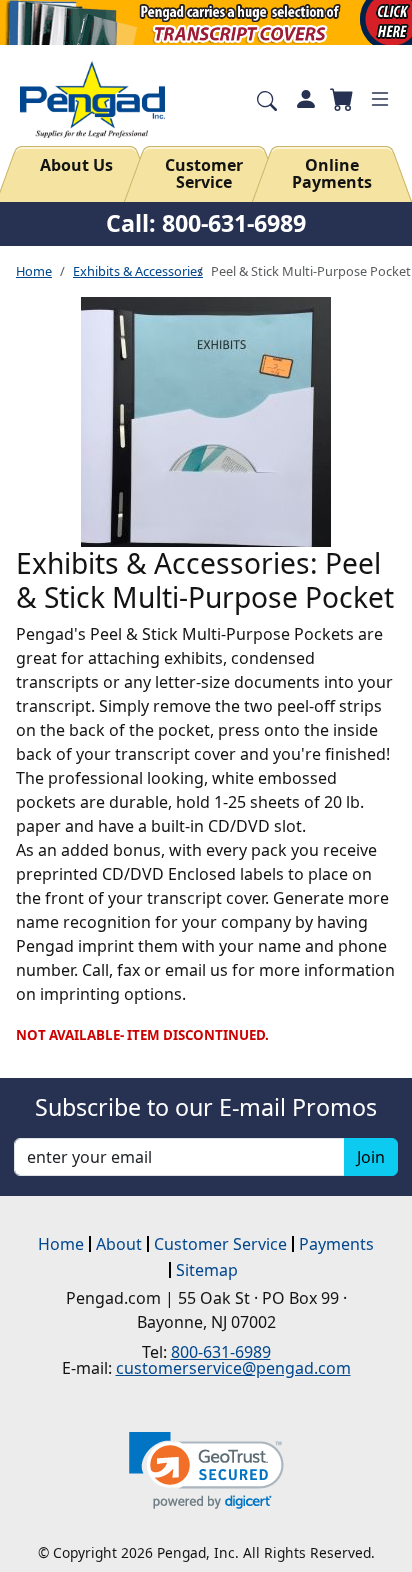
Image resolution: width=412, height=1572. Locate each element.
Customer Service (204, 174)
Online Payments (332, 174)
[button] (206, 1470)
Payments (336, 1244)
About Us (76, 165)
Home (34, 271)
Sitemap (207, 1270)
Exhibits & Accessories (138, 271)
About (119, 1244)
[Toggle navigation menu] (380, 99)
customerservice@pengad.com (233, 1368)
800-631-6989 (221, 1352)
